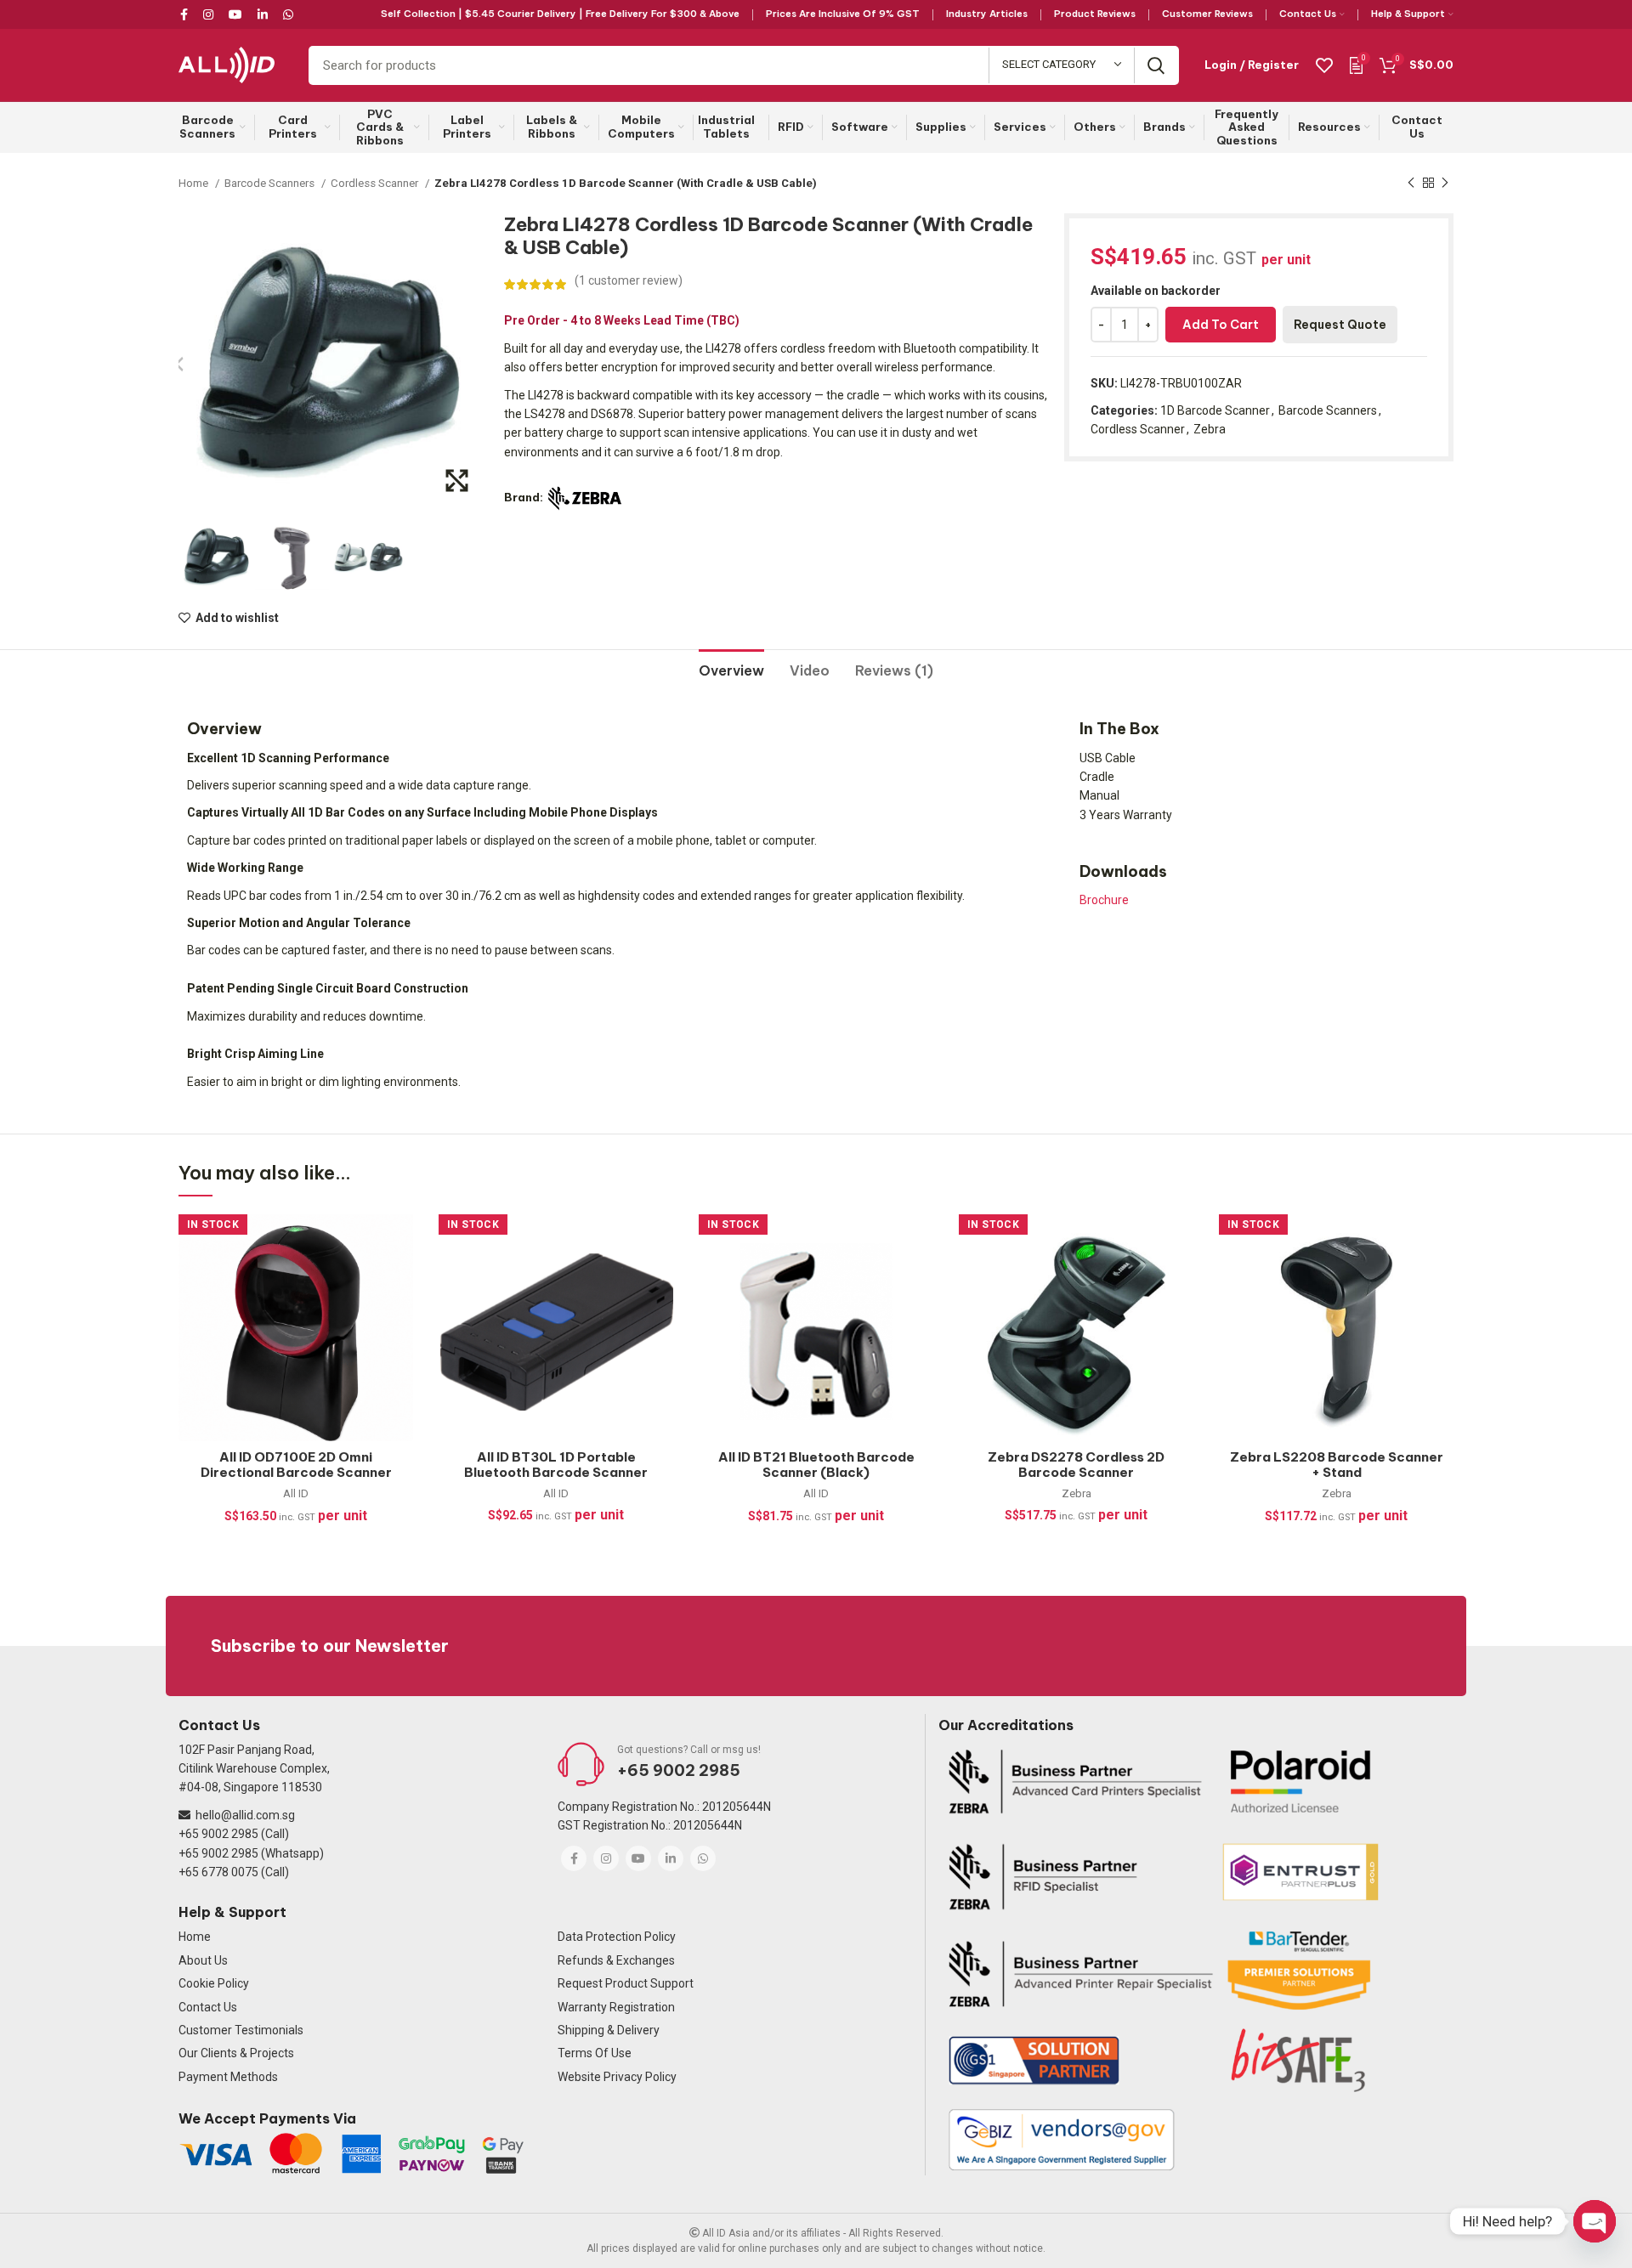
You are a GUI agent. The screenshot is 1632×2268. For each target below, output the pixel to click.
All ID (296, 1493)
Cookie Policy (214, 1983)
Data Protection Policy (617, 1937)
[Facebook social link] (187, 14)
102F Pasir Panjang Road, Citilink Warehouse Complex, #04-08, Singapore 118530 (254, 1769)
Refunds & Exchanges (616, 1960)
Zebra (1210, 429)
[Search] (1156, 65)
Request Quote (1340, 325)
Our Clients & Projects (236, 2053)
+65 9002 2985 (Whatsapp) (251, 1853)
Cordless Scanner (376, 183)
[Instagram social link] (208, 14)
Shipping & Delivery (609, 2030)
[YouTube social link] (235, 14)
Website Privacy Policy (617, 2077)
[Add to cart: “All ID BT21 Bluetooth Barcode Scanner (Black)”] (921, 1280)
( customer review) (629, 280)
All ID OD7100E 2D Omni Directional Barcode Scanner (296, 1465)
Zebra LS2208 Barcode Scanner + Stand (1337, 1465)
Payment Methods (228, 2077)
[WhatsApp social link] (288, 14)
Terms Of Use (595, 2053)
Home (195, 183)
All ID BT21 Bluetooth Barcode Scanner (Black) (816, 1465)
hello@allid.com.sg (245, 1815)
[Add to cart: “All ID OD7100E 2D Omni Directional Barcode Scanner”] (400, 1280)
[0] (1356, 64)
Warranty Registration (616, 2007)
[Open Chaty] (1595, 2221)
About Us (203, 1960)
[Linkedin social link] (263, 14)
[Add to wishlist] (400, 1242)
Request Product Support (626, 1983)
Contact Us (208, 2007)
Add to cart (1221, 325)
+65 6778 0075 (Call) (234, 1872)
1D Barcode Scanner (1215, 410)
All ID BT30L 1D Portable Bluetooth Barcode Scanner (556, 1465)
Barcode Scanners (271, 183)
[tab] (731, 665)
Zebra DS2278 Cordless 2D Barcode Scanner (1076, 1465)
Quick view (400, 1318)
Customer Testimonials (241, 2030)
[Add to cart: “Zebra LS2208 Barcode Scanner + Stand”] (1441, 1280)
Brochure (1104, 900)
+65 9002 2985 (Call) (234, 1834)
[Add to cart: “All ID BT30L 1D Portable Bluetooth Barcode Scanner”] (660, 1280)
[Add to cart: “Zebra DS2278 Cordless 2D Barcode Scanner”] (1181, 1280)
